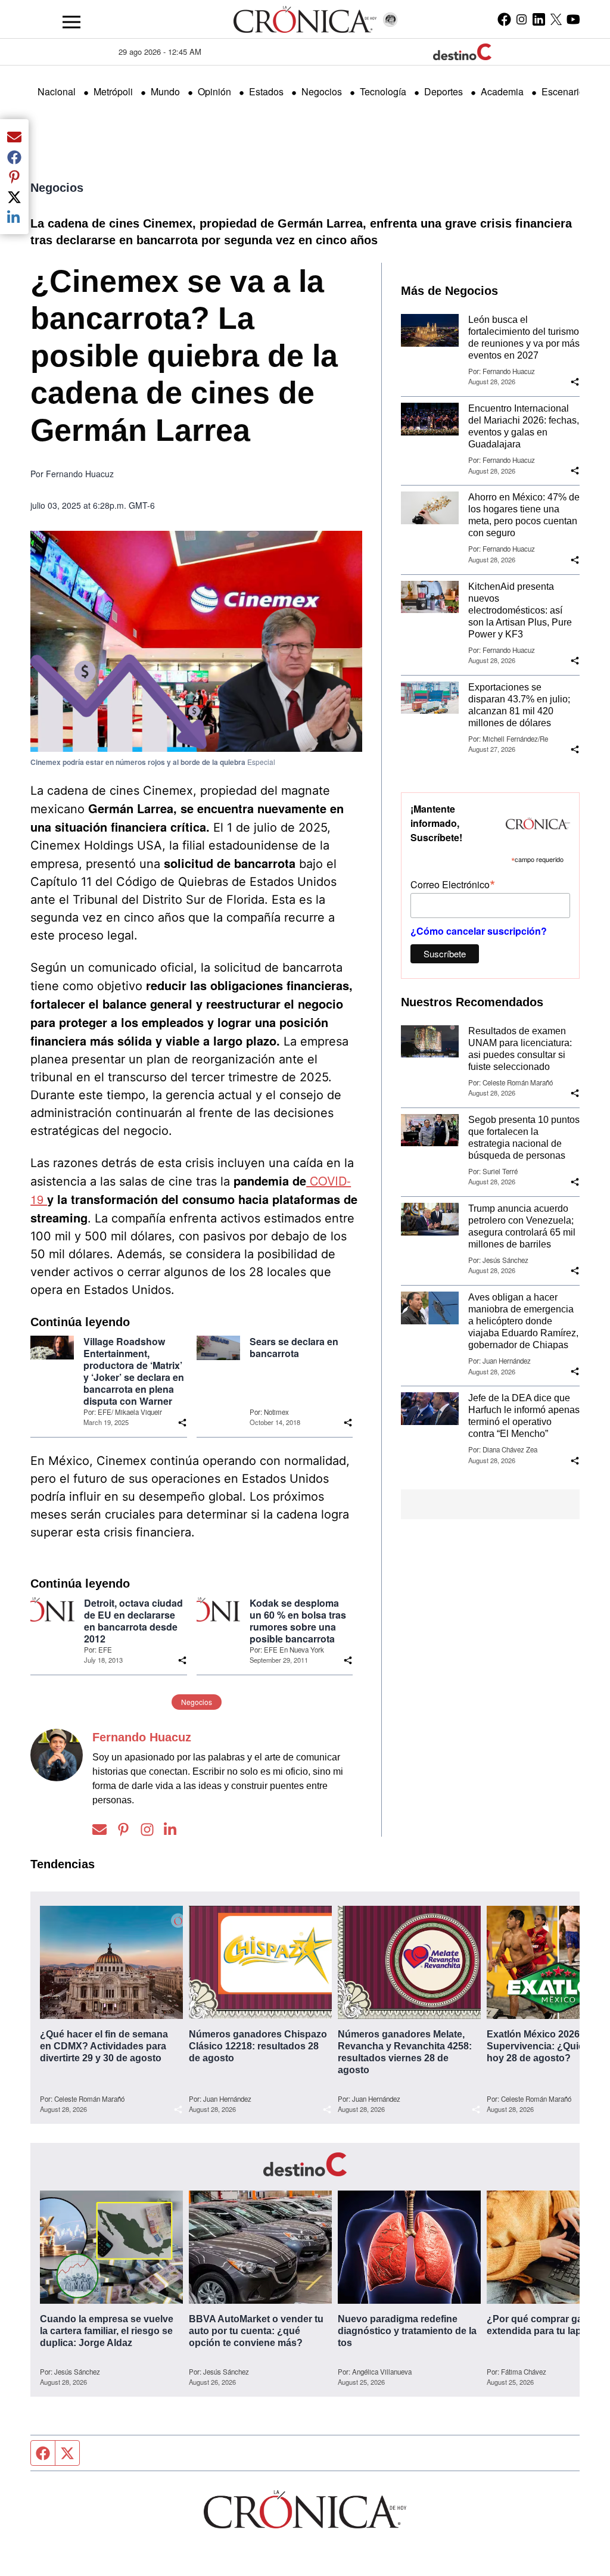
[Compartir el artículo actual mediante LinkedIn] (14, 217)
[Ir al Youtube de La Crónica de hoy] (573, 19)
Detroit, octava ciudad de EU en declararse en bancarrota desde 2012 (133, 1621)
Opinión (214, 91)
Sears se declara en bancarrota (294, 1348)
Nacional (57, 91)
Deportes (444, 91)
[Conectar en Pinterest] (123, 1829)
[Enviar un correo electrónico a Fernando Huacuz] (99, 1829)
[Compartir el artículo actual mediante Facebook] (14, 157)
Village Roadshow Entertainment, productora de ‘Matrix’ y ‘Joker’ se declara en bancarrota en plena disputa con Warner (134, 1371)
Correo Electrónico (453, 884)
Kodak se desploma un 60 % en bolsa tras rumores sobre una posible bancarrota (298, 1621)
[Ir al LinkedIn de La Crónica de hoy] (539, 19)
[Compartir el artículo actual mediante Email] (14, 136)
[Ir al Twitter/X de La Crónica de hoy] (556, 19)
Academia (502, 91)
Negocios (322, 91)
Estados (266, 91)
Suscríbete (445, 953)
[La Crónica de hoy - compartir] (182, 1423)
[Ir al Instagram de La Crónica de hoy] (522, 19)
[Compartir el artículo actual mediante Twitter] (14, 197)
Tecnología (383, 91)
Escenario (563, 91)
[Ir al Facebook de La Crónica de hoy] (504, 19)
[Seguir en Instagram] (147, 1829)
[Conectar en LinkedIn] (171, 1829)
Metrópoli (113, 91)
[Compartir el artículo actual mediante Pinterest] (14, 177)
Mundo (165, 91)
